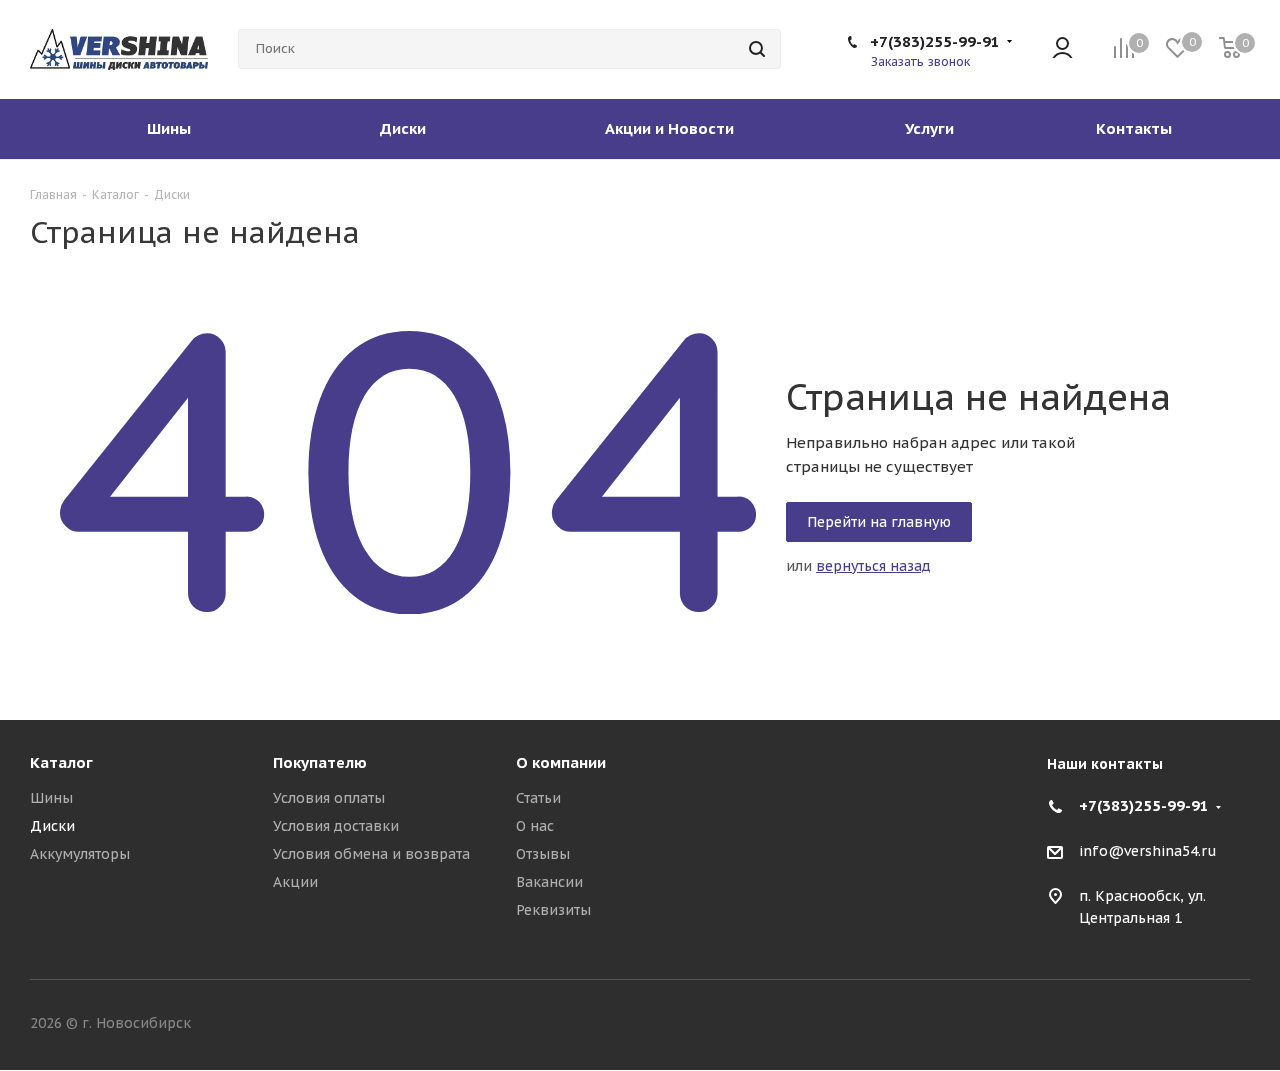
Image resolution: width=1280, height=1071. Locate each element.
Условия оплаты (329, 798)
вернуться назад (873, 566)
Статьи (538, 798)
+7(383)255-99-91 (935, 41)
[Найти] (757, 49)
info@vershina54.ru (1148, 852)
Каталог (61, 762)
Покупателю (320, 762)
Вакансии (549, 882)
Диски (52, 826)
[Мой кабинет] (1062, 49)
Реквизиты (553, 910)
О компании (561, 762)
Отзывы (543, 854)
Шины (51, 798)
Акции (295, 882)
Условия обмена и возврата (371, 854)
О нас (535, 826)
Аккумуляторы (80, 854)
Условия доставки (336, 826)
